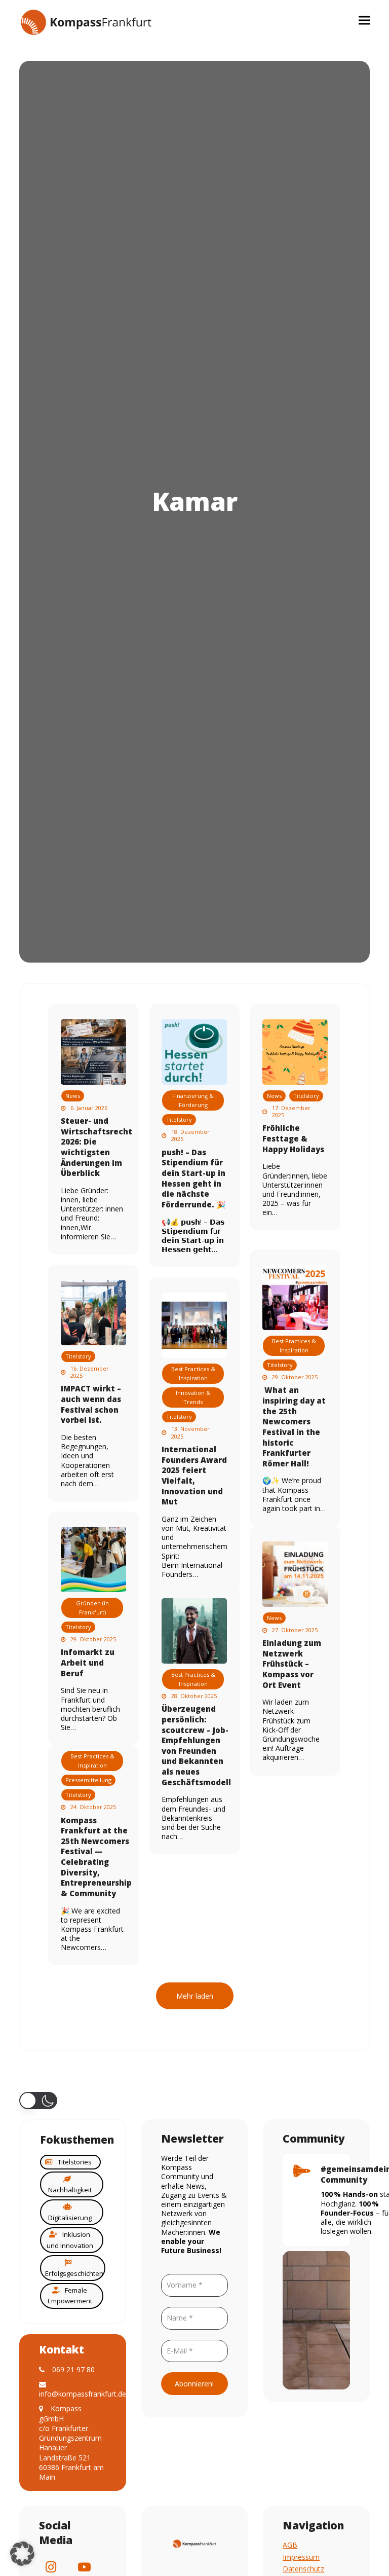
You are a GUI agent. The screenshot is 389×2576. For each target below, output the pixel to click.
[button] (364, 20)
